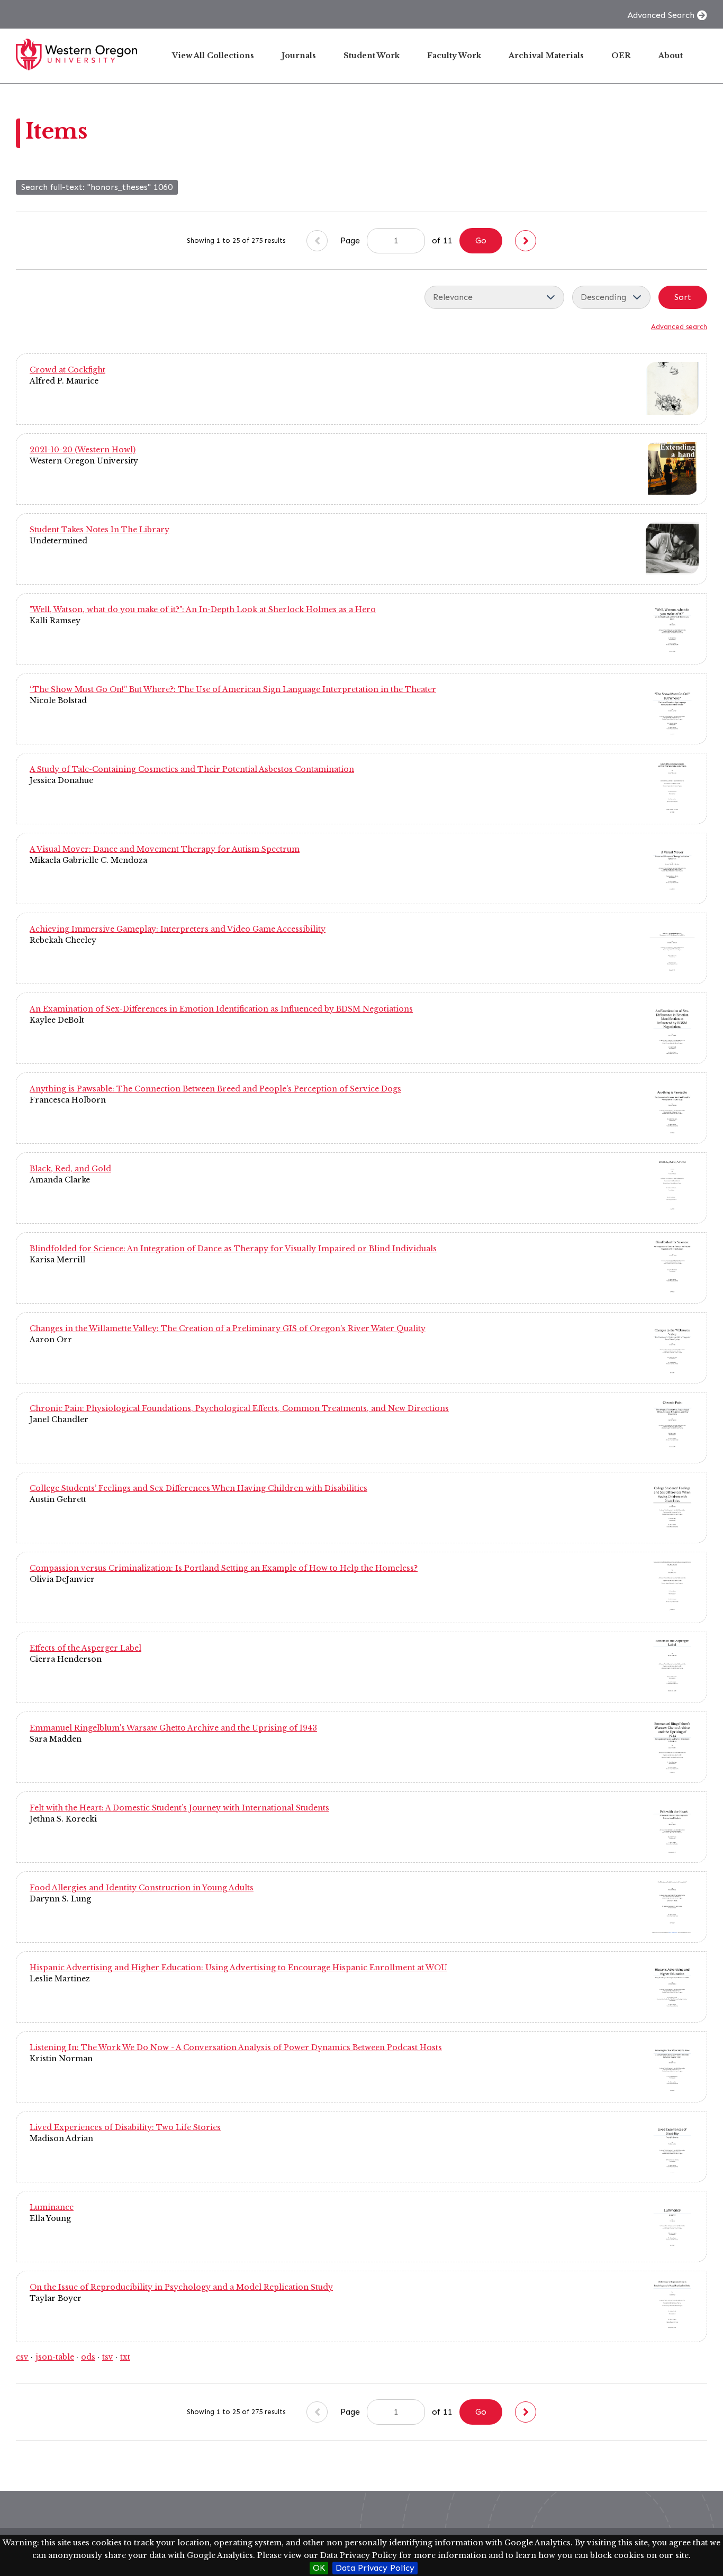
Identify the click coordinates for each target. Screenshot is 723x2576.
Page (351, 240)
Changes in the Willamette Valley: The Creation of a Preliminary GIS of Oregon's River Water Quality (228, 1328)
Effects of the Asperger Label (85, 1648)
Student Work (372, 56)
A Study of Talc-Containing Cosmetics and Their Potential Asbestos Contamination (192, 769)
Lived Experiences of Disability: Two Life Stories (125, 2127)
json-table (55, 2357)
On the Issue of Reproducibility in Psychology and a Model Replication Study (181, 2287)
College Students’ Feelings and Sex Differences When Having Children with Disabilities (198, 1488)
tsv (108, 2357)
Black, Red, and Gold (70, 1169)
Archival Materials (546, 56)
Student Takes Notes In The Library (100, 530)
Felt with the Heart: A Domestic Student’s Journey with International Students (179, 1808)
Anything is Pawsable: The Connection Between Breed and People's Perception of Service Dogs (215, 1089)
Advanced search (679, 327)
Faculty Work (454, 56)
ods (88, 2357)
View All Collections (213, 56)
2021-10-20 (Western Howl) (83, 450)
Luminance (52, 2207)
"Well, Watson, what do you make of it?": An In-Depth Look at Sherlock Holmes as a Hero (203, 609)
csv (22, 2357)
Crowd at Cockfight (67, 370)
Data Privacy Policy (375, 2568)
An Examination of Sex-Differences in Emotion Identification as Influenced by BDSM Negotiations (221, 1009)
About (671, 56)
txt (125, 2357)
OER (621, 56)
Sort (683, 297)
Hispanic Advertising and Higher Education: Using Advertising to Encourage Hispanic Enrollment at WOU (238, 1968)
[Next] (526, 241)
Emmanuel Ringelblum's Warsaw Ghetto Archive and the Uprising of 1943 (173, 1728)
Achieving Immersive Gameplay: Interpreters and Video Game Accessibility (178, 929)
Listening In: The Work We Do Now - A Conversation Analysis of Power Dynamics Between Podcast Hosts (236, 2047)
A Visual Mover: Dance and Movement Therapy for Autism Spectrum (165, 849)
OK (319, 2568)
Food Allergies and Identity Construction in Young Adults (142, 1888)
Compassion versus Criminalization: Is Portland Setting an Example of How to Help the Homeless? (224, 1568)
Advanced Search (661, 15)
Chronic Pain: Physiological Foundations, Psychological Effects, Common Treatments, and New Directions (239, 1408)
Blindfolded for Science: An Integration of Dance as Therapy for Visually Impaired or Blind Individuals (233, 1249)
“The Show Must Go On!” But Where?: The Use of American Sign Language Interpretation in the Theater (233, 689)
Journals (299, 56)
